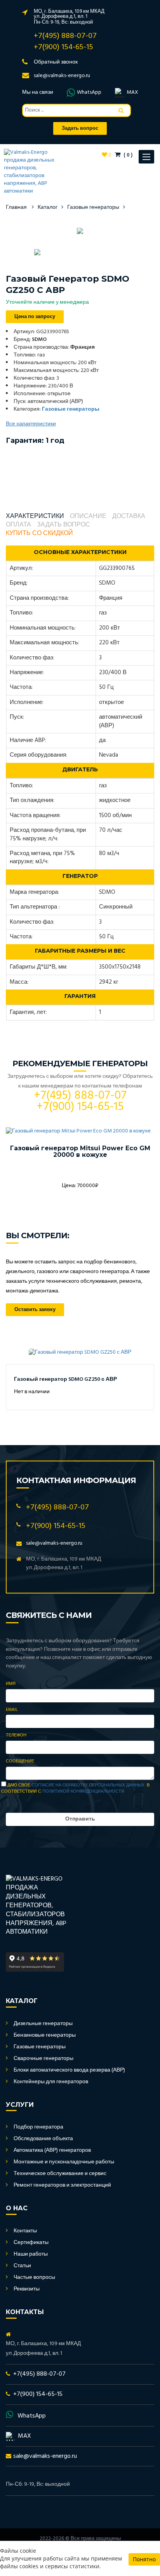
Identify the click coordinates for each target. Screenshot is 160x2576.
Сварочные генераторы (43, 2059)
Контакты (25, 2231)
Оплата (18, 525)
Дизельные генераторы (43, 2024)
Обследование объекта (43, 2139)
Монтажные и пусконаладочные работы (64, 2162)
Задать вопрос (63, 525)
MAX (132, 93)
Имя (11, 1684)
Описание (88, 517)
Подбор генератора (38, 2127)
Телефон (16, 1736)
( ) (127, 155)
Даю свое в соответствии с (75, 1788)
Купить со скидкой (39, 534)
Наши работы (31, 2254)
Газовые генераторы (93, 207)
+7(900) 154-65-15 (63, 47)
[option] (80, 231)
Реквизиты (27, 2289)
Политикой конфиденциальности (83, 1791)
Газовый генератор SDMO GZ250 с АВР (65, 1379)
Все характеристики (31, 424)
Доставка (129, 517)
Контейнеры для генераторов (51, 2082)
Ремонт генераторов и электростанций (62, 2185)
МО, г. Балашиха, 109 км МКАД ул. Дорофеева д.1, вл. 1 (69, 14)
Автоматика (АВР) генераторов (52, 2150)
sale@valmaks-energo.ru (62, 76)
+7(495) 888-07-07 (65, 36)
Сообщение (20, 1762)
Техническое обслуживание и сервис (60, 2174)
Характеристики (35, 517)
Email (12, 1710)
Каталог (48, 207)
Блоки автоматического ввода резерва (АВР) (69, 2070)
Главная (16, 207)
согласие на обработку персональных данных (88, 1785)
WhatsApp (89, 93)
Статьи (22, 2266)
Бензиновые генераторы (45, 2035)
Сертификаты (31, 2243)
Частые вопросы (34, 2277)
